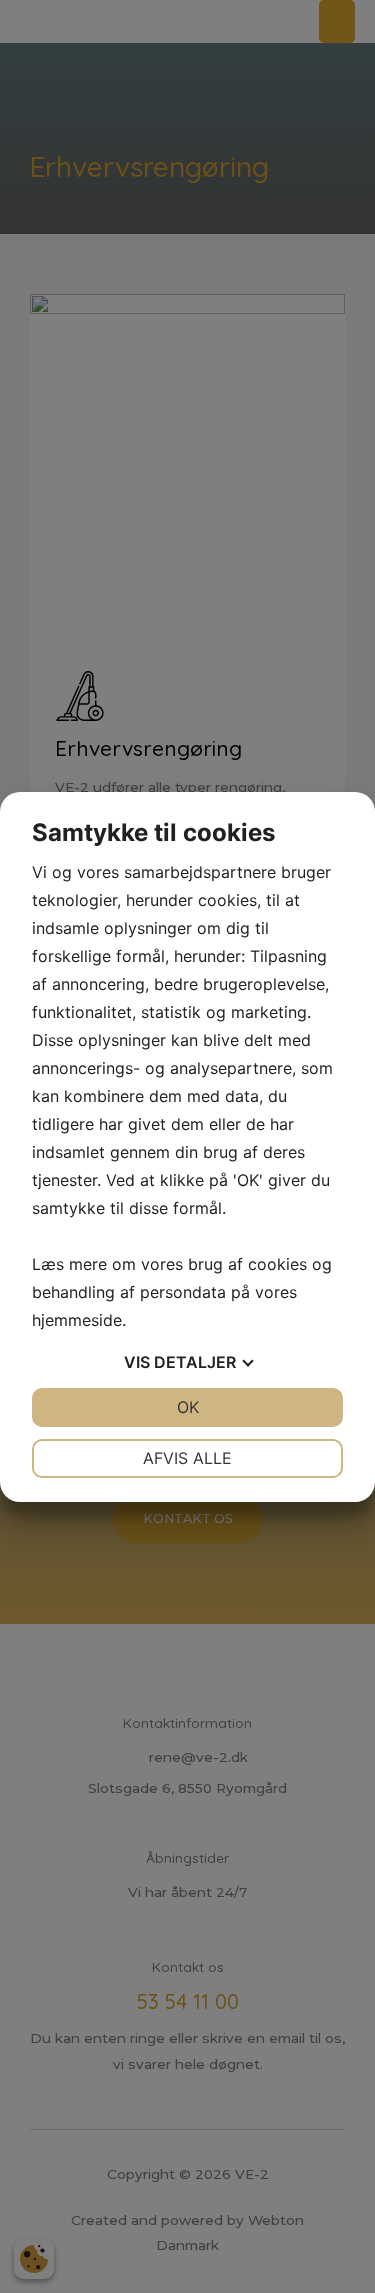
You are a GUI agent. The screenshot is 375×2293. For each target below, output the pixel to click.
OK (188, 1407)
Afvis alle (187, 1458)
